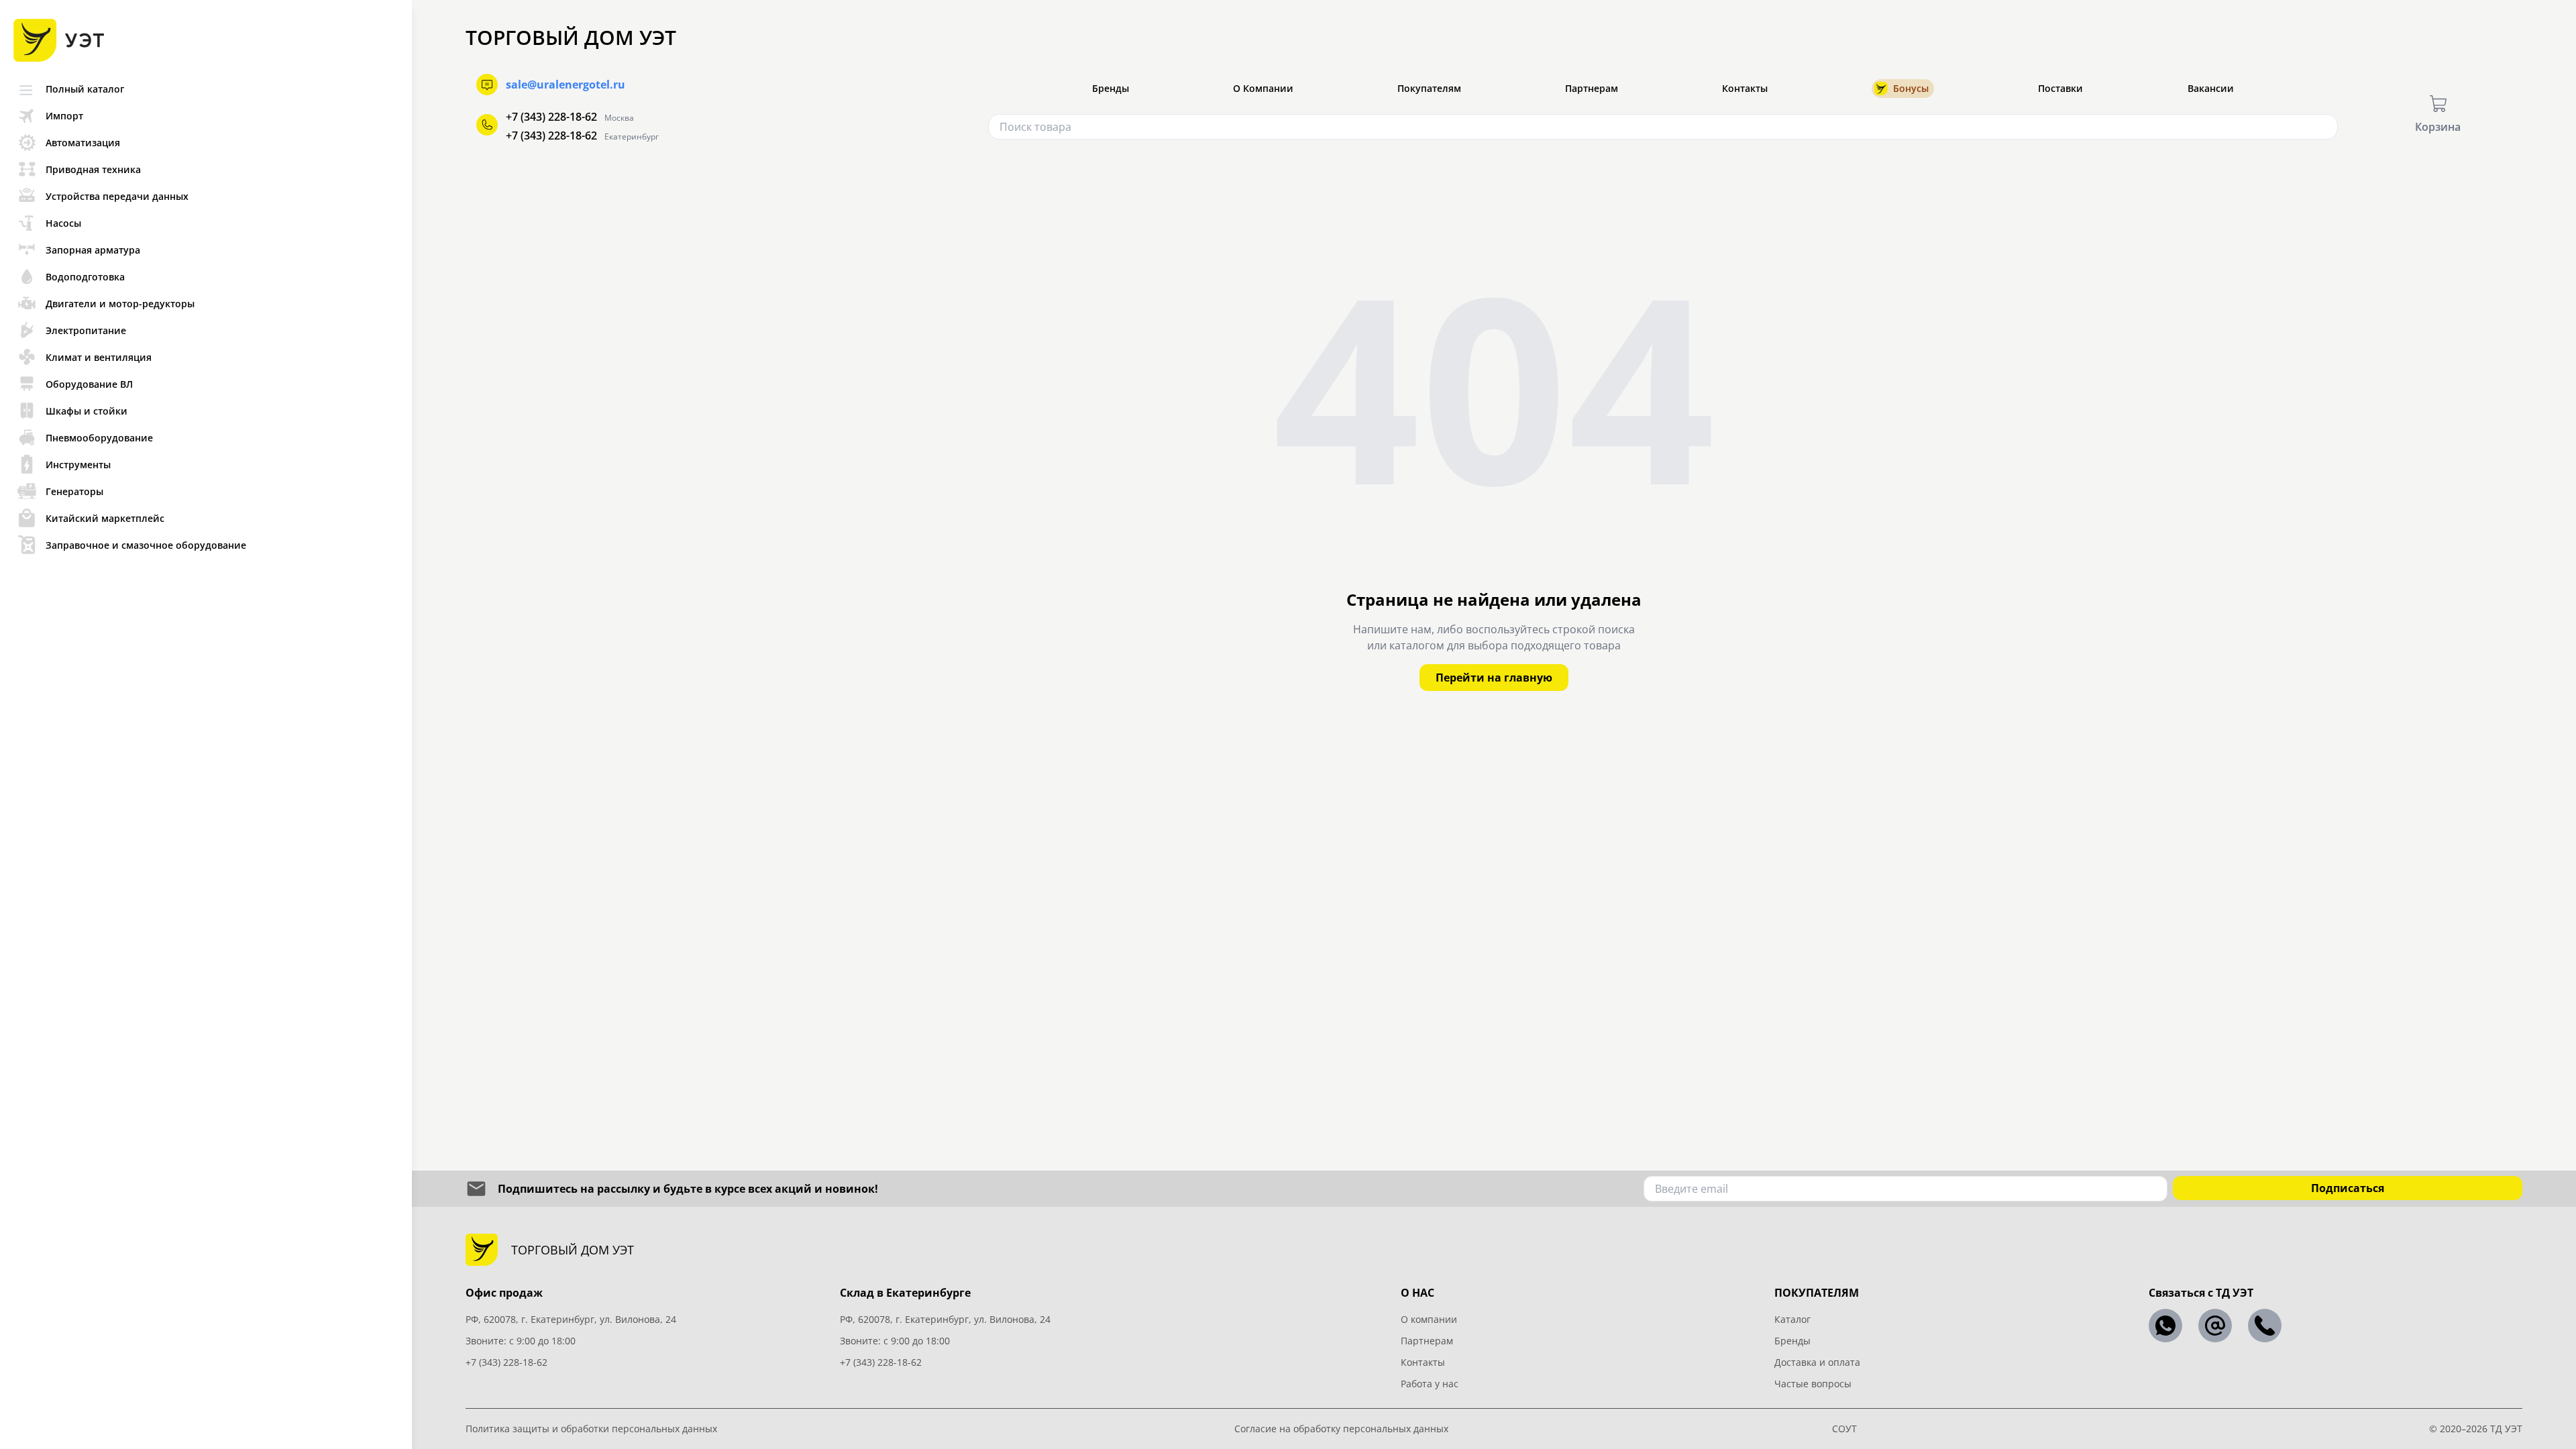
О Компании (1263, 88)
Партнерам (1592, 88)
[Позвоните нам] (2265, 1326)
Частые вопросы (1813, 1384)
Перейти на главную (1494, 678)
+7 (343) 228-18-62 (551, 117)
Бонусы (1911, 88)
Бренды (1111, 88)
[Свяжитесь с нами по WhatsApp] (2165, 1326)
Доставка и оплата (1817, 1362)
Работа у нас (1430, 1384)
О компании (1429, 1319)
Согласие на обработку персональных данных (1341, 1429)
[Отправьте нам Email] (2215, 1326)
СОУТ (1844, 1429)
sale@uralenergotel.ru (566, 85)
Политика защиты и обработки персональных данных (591, 1429)
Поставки (2060, 88)
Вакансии (2211, 88)
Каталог (1792, 1319)
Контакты (1745, 88)
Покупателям (1429, 88)
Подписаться (2348, 1188)
